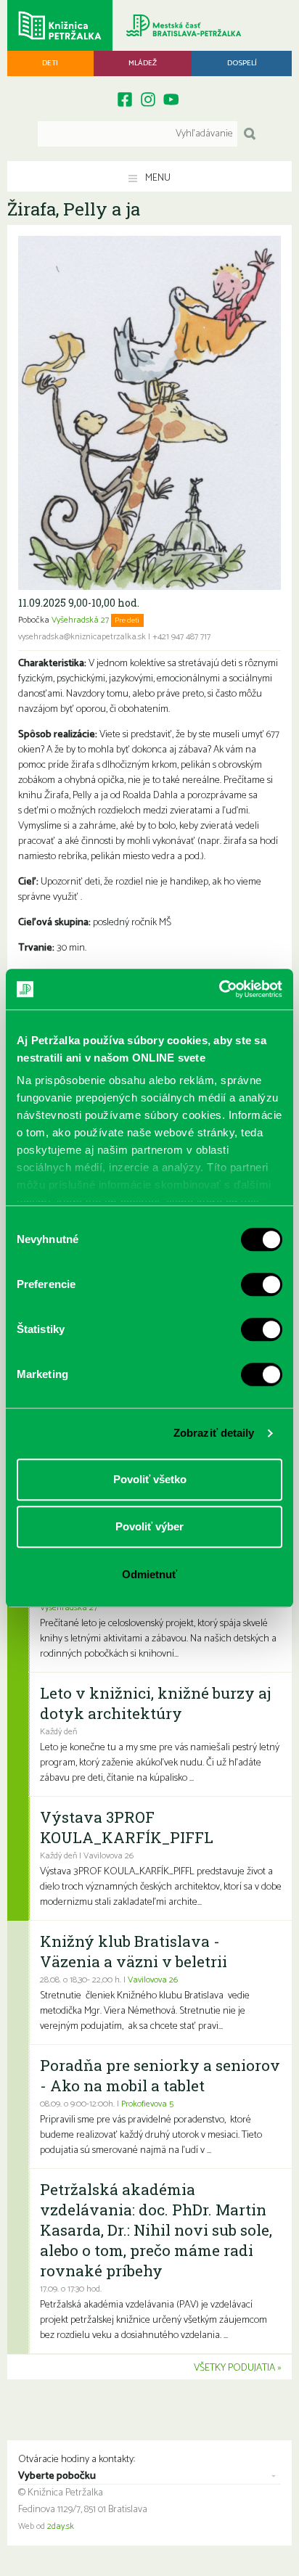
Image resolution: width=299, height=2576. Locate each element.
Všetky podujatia (234, 2368)
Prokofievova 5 (147, 2104)
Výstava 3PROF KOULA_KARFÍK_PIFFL (127, 1827)
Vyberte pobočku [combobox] (57, 2477)
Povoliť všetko (150, 1479)
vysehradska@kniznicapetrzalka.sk (82, 637)
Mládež (143, 63)
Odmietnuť (149, 1574)
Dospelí (242, 63)
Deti (50, 63)
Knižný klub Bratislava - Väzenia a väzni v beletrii (134, 1951)
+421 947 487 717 (181, 637)
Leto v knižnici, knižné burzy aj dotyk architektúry (156, 1703)
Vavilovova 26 (153, 1980)
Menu (157, 178)
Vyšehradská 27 (80, 620)
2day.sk (61, 2527)
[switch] (262, 1284)
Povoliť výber (149, 1526)
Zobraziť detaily (214, 1433)
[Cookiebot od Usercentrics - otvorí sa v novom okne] (219, 989)
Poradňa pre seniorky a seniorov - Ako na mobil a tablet (160, 2075)
